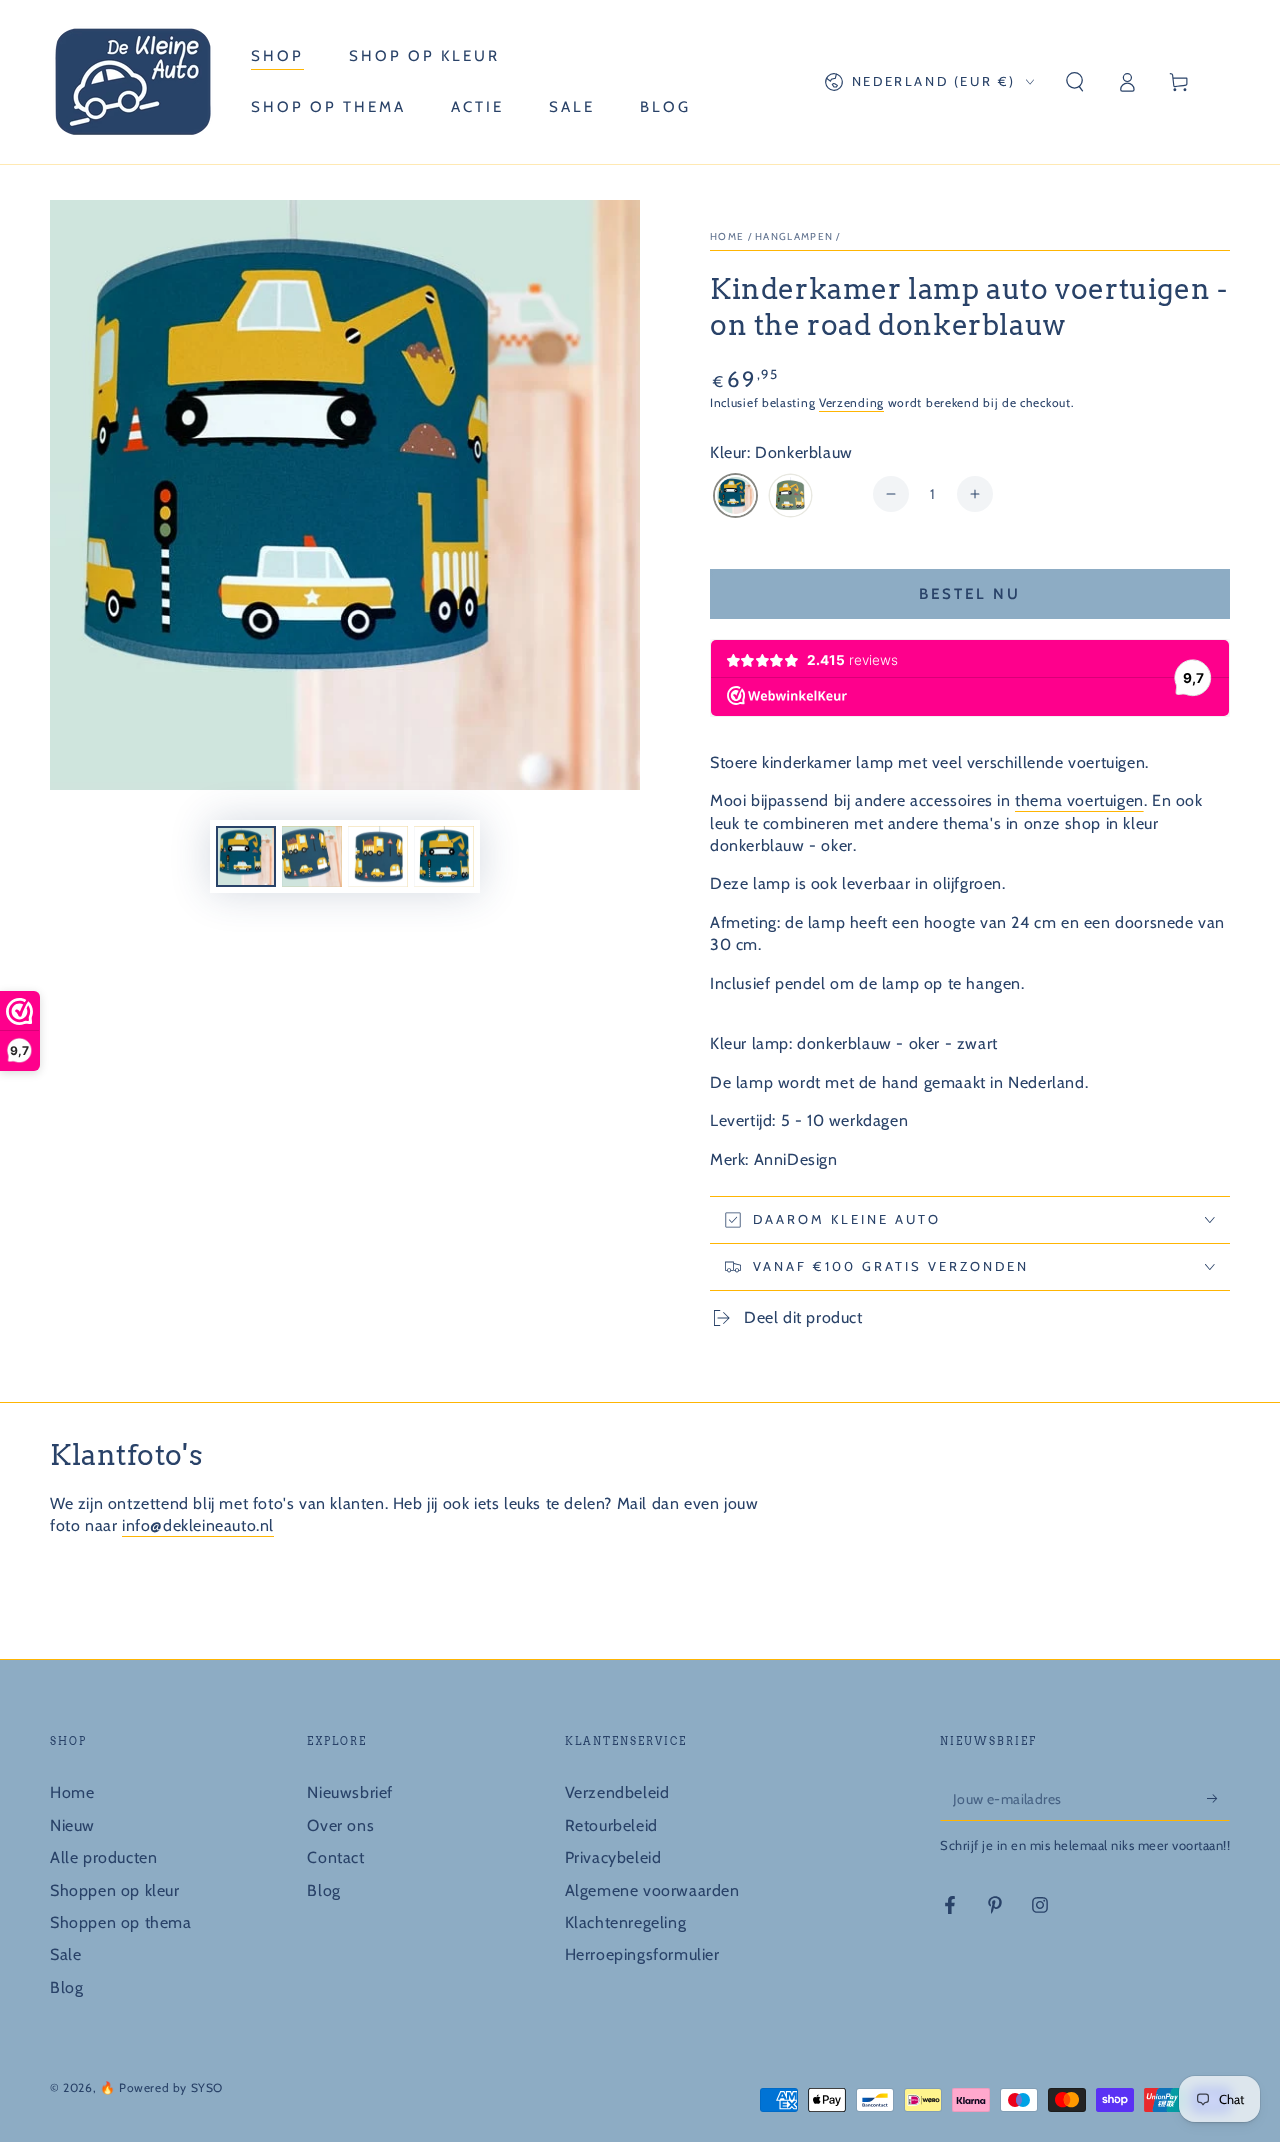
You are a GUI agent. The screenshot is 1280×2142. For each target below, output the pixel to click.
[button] (1075, 82)
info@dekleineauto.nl (198, 1525)
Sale (65, 1954)
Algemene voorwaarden (652, 1890)
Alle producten (103, 1857)
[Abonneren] (1218, 1798)
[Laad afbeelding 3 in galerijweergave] (378, 856)
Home (727, 236)
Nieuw (72, 1825)
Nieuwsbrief (350, 1792)
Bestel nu (970, 594)
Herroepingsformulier (642, 1954)
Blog (66, 1987)
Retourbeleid (611, 1825)
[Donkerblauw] (735, 498)
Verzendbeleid (617, 1792)
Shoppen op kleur (115, 1890)
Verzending (851, 402)
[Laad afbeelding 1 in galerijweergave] (246, 856)
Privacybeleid (613, 1857)
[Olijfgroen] (790, 498)
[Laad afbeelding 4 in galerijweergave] (444, 856)
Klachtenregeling (626, 1922)
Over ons (340, 1825)
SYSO (207, 2087)
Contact (335, 1857)
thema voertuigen (1079, 800)
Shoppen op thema (121, 1922)
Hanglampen (794, 236)
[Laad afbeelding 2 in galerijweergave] (312, 856)
